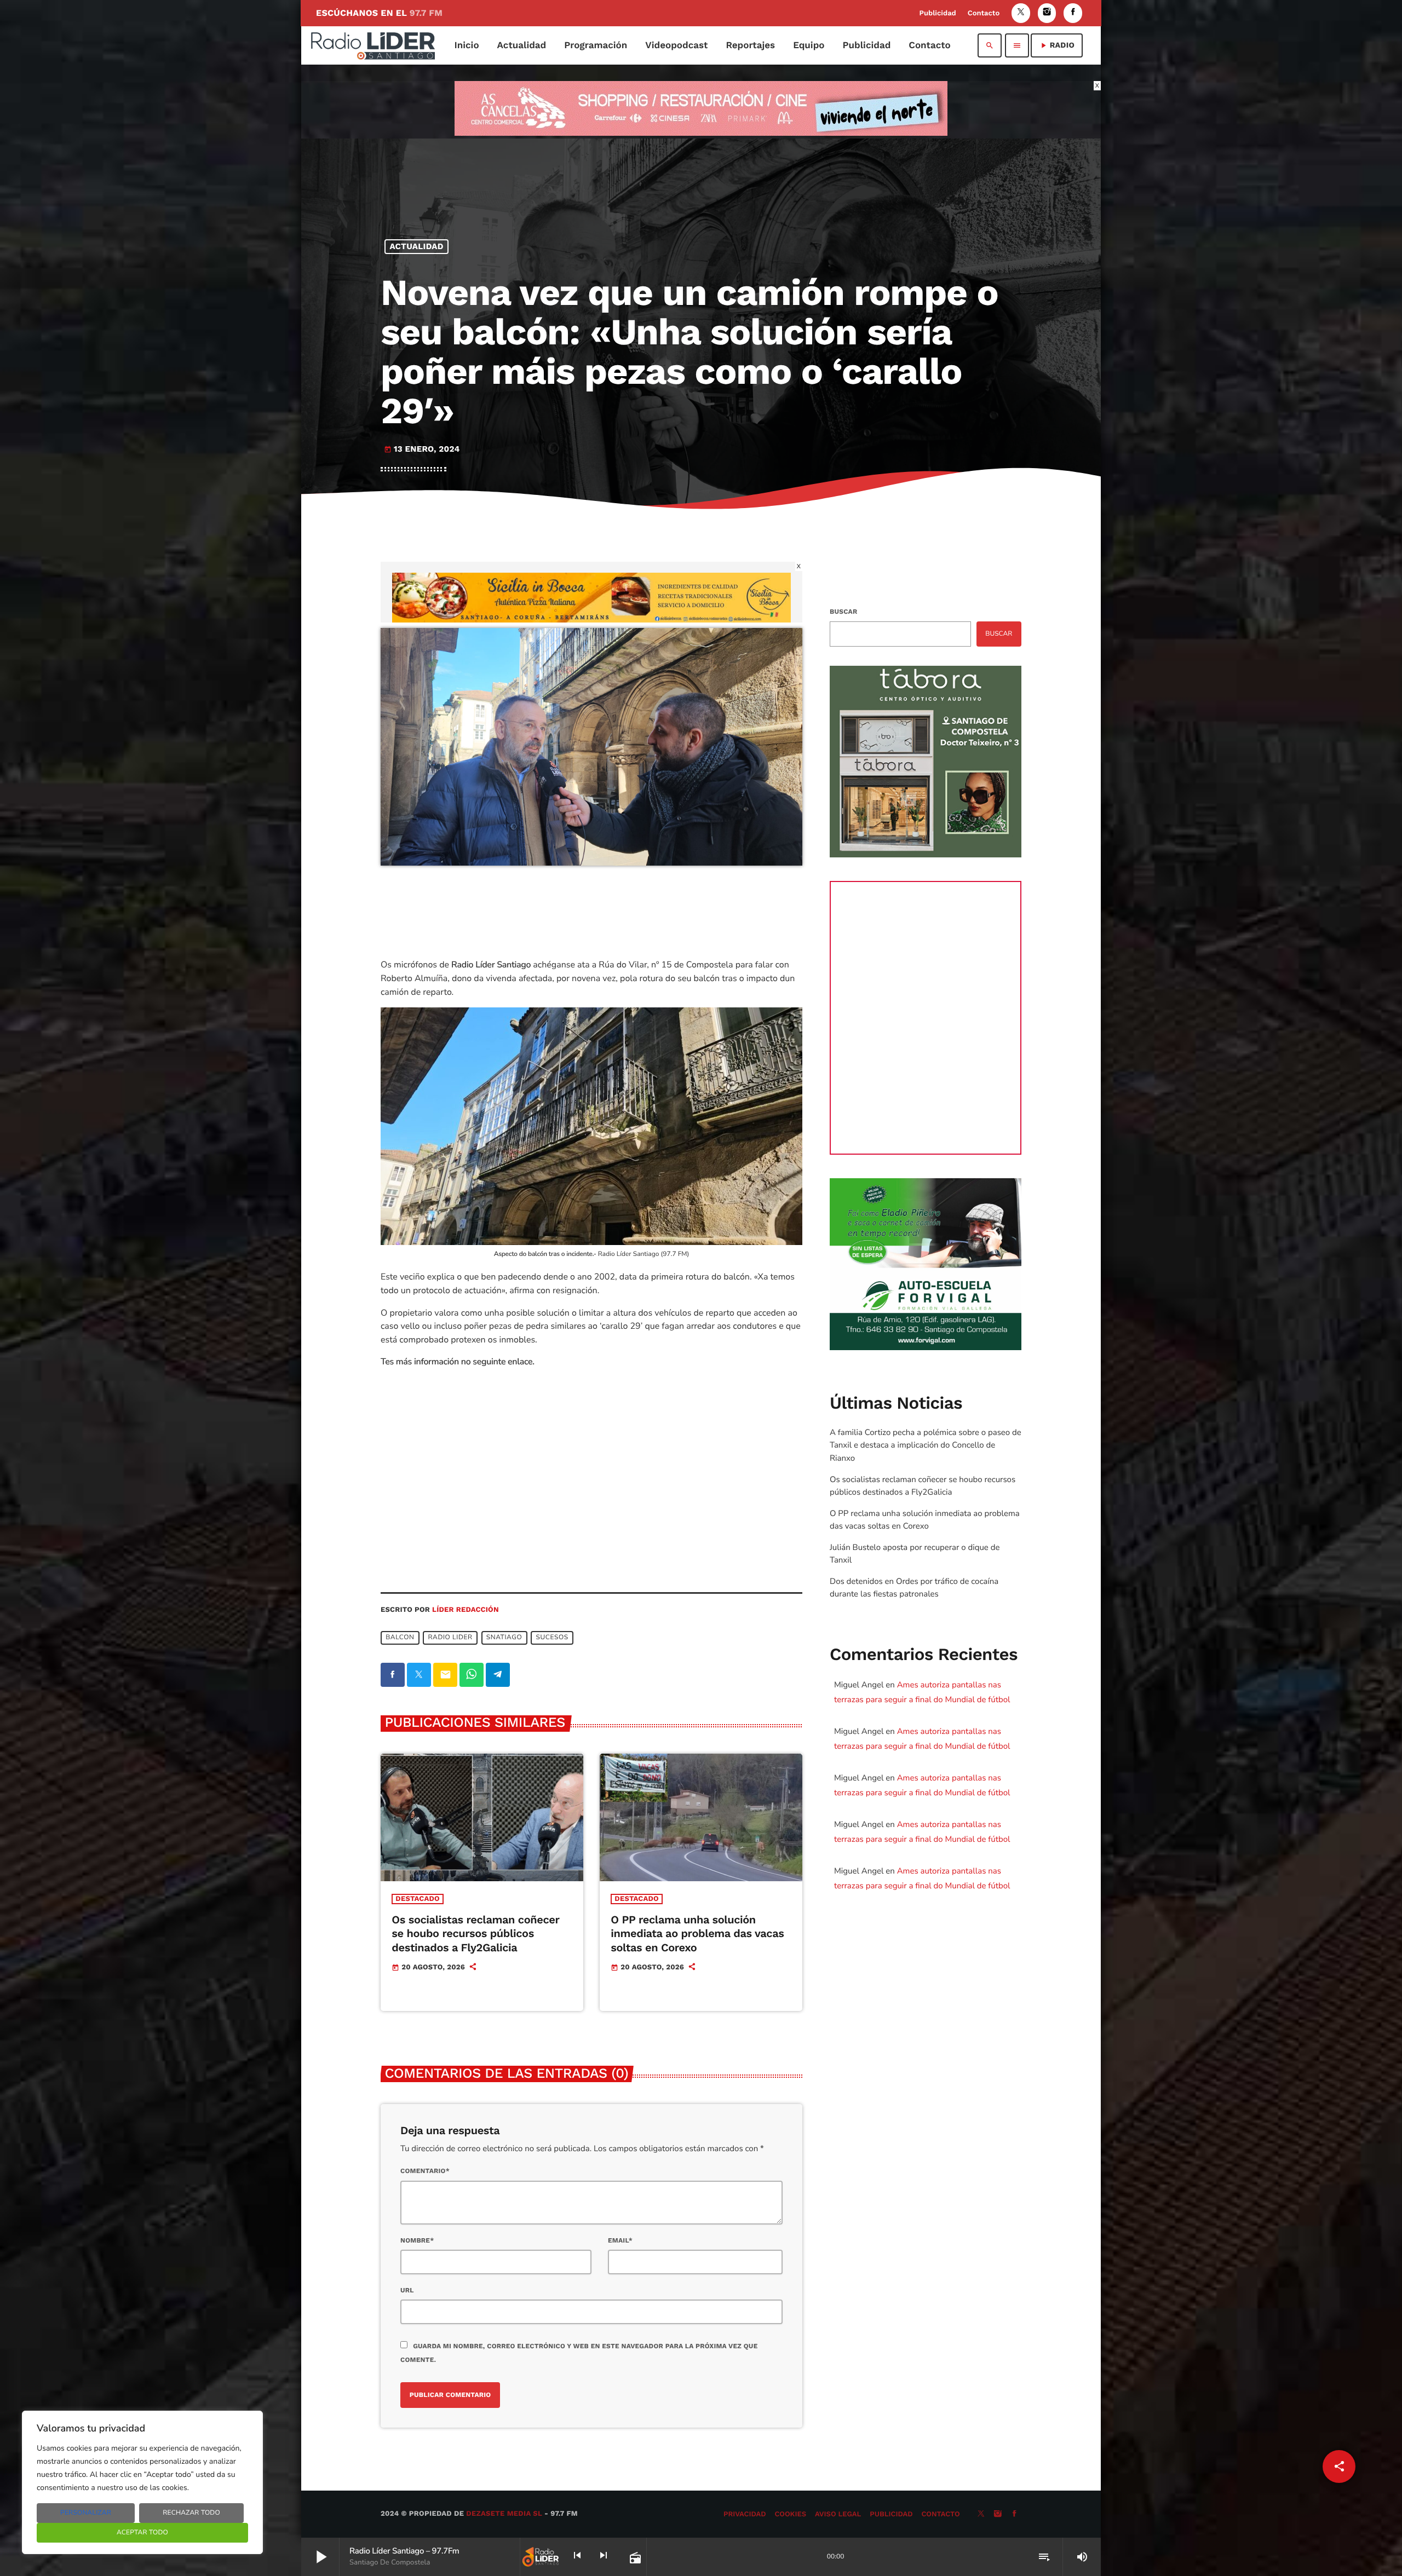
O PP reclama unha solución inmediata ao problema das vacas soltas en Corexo (697, 1933)
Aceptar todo (142, 2533)
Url (407, 2290)
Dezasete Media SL (504, 2514)
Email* (620, 2240)
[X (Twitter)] (1021, 13)
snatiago (504, 1638)
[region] (142, 2482)
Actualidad (417, 246)
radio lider (450, 1638)
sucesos (552, 1638)
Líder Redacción (466, 1610)
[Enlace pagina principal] (373, 45)
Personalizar (86, 2513)
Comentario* (425, 2171)
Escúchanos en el (379, 13)
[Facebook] (1073, 13)
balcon (400, 1638)
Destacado (418, 1899)
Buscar (843, 612)
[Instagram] (1047, 13)
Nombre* (417, 2240)
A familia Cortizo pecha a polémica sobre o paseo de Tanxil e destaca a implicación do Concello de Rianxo (926, 1445)
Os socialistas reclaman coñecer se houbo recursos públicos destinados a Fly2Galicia (475, 1933)
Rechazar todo (191, 2513)
